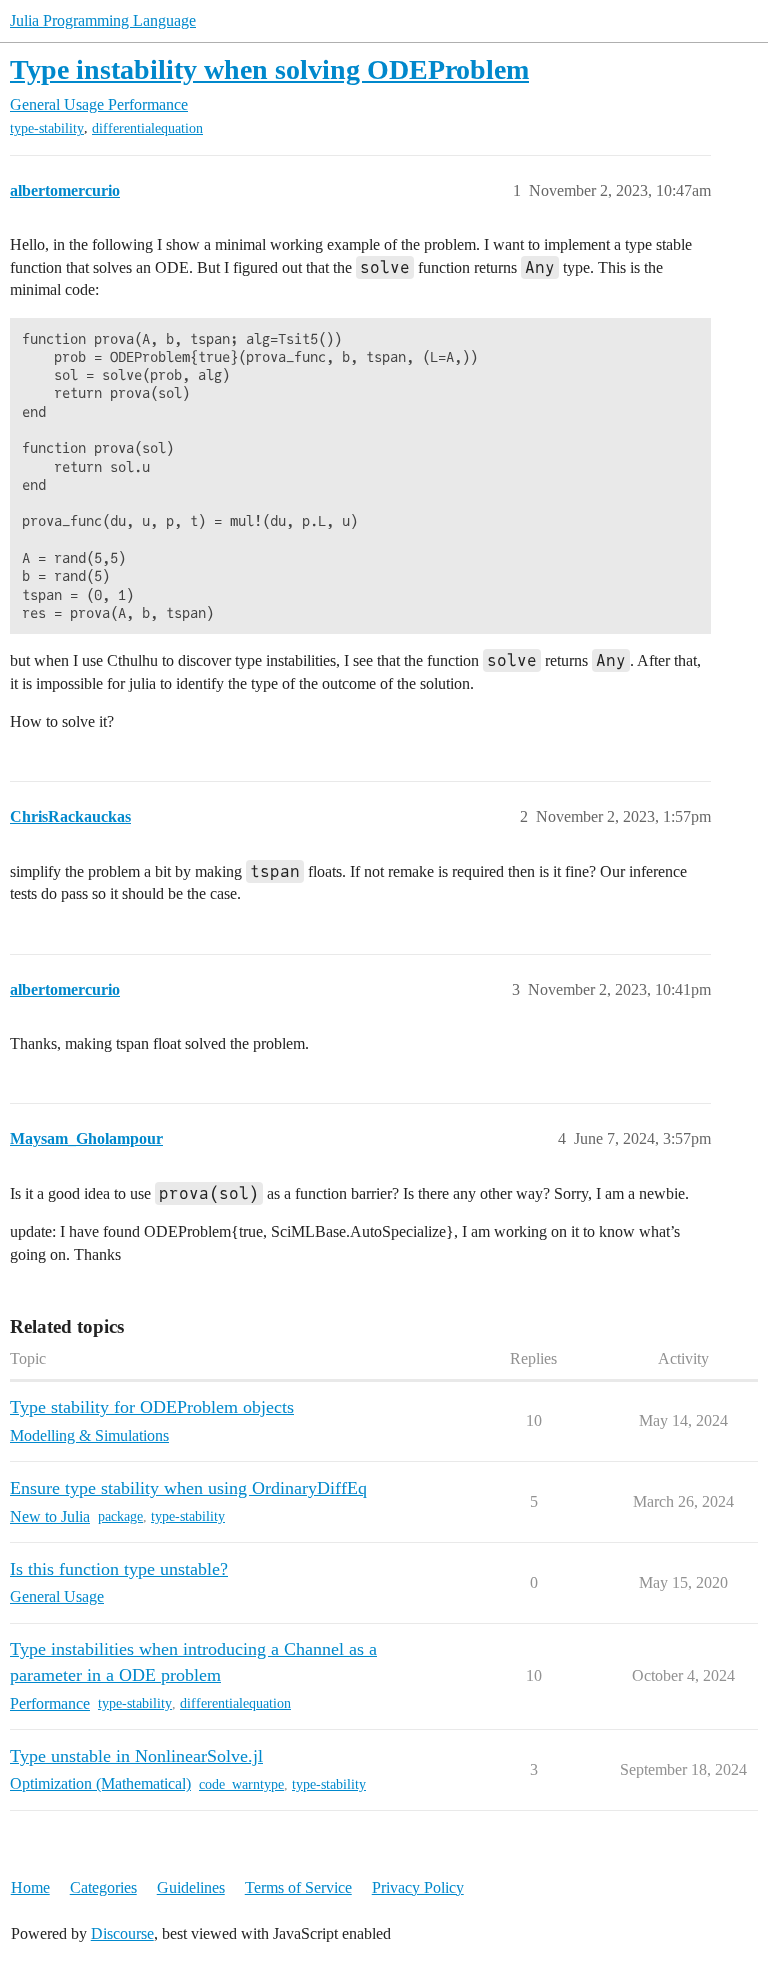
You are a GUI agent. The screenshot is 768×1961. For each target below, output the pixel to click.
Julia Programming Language (103, 20)
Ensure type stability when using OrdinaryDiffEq (188, 1488)
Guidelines (191, 1887)
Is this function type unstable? (119, 1569)
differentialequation (147, 128)
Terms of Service (298, 1887)
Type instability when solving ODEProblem (269, 69)
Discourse (122, 1933)
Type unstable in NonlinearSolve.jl (136, 1756)
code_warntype (241, 1784)
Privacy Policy (418, 1887)
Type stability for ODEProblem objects (152, 1407)
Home (30, 1887)
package (120, 1516)
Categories (103, 1887)
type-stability (47, 128)
